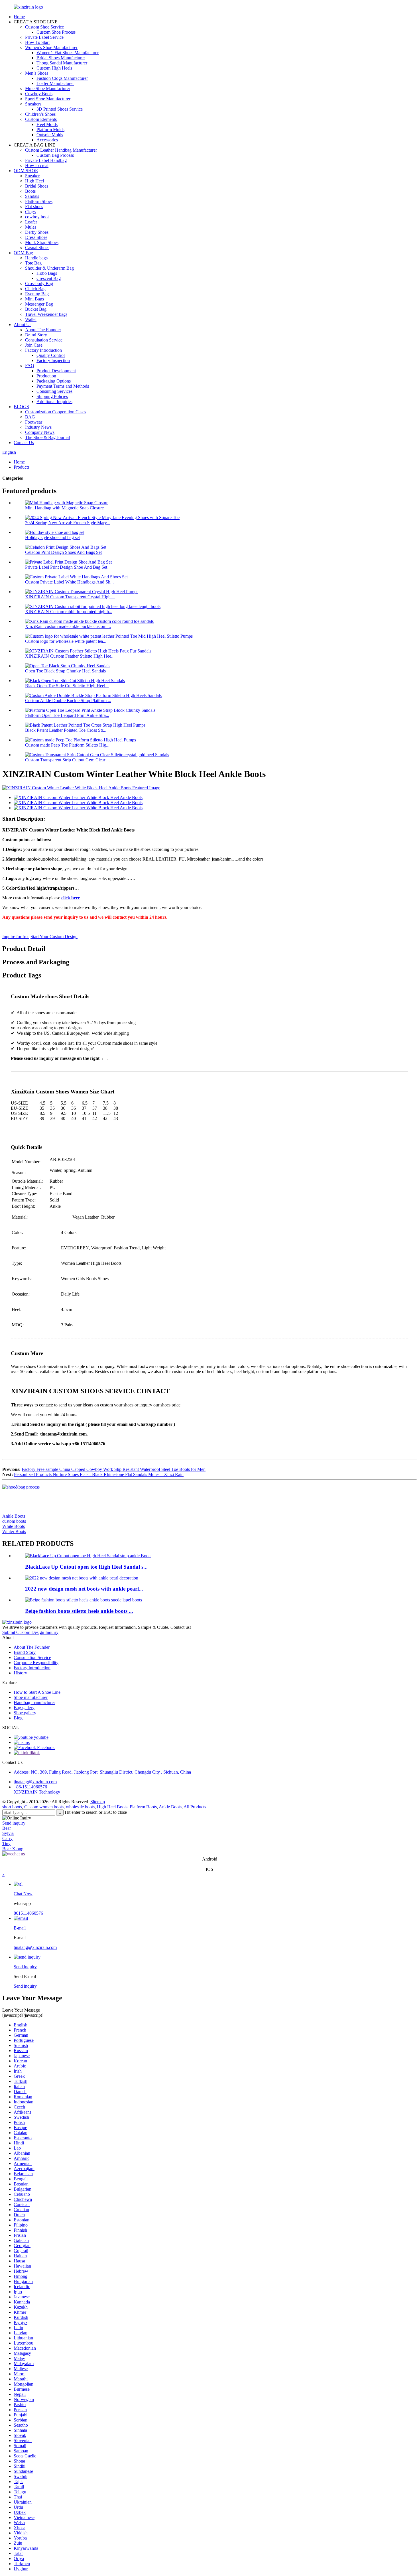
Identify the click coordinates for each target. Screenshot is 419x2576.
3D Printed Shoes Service (60, 109)
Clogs (30, 212)
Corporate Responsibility (36, 1663)
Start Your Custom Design (54, 937)
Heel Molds (47, 124)
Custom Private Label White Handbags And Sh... (69, 582)
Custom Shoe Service (44, 27)
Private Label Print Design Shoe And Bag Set (66, 567)
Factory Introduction (43, 350)
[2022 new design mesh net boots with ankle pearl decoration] (82, 1578)
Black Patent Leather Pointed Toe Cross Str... (66, 730)
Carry (7, 1838)
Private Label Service (44, 37)
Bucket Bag (36, 309)
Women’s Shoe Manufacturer (51, 47)
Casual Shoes (37, 248)
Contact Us (24, 443)
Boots (30, 191)
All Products (195, 1807)
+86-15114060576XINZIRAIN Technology (37, 1789)
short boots (12, 1807)
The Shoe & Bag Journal (47, 437)
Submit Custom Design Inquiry (30, 1632)
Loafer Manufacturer (55, 83)
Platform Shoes (39, 201)
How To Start (37, 42)
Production (46, 376)
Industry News (38, 427)
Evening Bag (37, 294)
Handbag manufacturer (34, 1702)
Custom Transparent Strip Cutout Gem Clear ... (67, 760)
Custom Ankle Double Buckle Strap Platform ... (68, 701)
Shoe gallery (25, 1713)
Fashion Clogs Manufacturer (62, 78)
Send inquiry (14, 1823)
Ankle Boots (14, 1516)
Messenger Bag (39, 304)
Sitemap (98, 1802)
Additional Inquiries (54, 401)
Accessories (47, 140)
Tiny (6, 1844)
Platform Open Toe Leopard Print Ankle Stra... (67, 715)
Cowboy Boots (39, 94)
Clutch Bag (35, 289)
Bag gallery (24, 1708)
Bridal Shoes (37, 186)
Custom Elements (41, 119)
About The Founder (43, 330)
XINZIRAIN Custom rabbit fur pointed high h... (69, 612)
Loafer (31, 222)
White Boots (14, 1526)
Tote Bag (33, 263)
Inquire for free (16, 937)
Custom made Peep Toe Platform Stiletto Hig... (67, 745)
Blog (18, 1718)
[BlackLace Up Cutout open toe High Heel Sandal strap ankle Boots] (88, 1556)
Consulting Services (54, 391)
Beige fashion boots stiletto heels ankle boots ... (79, 1611)
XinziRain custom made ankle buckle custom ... (68, 626)
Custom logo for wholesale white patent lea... (66, 641)
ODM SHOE (26, 171)
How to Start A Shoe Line (37, 1692)
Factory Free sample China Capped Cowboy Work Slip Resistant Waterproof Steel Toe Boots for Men (114, 1469)
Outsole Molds (50, 135)
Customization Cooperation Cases (56, 412)
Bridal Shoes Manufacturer (61, 58)
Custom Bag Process (55, 155)
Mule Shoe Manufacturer (48, 89)
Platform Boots (143, 1807)
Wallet (31, 319)
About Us (23, 325)
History (20, 1673)
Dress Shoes (36, 237)
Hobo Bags (47, 273)
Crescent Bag (49, 278)
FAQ (30, 366)
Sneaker (32, 176)
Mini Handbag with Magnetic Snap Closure (64, 508)
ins (27, 1742)
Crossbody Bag (39, 283)
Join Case (34, 345)
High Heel (34, 181)
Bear (7, 1828)
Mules (31, 227)
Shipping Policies (52, 396)
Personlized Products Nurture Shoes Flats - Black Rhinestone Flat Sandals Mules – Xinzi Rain (99, 1474)
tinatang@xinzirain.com (35, 1782)
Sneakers (33, 104)
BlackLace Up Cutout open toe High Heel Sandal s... (86, 1567)
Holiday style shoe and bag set (52, 537)
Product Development (56, 371)
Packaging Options (54, 381)
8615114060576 (28, 1913)
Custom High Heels (54, 68)
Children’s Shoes (40, 114)
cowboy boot (37, 217)
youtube (41, 1737)
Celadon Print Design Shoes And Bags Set (63, 552)
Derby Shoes (37, 232)
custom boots (14, 1521)
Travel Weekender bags (46, 314)
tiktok (34, 1753)
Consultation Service (44, 340)
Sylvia (8, 1833)
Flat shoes (34, 207)
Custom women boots (44, 1807)
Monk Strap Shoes (42, 242)
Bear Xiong (13, 1849)
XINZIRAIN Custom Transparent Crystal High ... (70, 597)
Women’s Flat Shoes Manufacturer (68, 53)
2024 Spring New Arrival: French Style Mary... (68, 523)
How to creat (37, 165)
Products (22, 467)
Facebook (45, 1748)
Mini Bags (34, 299)
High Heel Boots (112, 1807)
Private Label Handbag (46, 160)
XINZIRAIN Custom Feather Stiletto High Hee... (70, 656)
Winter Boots (14, 1531)
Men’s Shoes (37, 73)
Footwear (34, 422)
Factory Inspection (53, 360)
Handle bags (36, 258)
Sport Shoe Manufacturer (48, 99)
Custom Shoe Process (56, 32)
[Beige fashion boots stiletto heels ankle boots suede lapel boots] (84, 1600)
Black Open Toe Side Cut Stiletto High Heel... (67, 686)
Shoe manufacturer (31, 1697)
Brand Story (36, 335)
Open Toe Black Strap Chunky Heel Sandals (65, 671)
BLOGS (21, 407)
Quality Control (51, 355)
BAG (30, 417)
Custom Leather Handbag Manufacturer (61, 150)
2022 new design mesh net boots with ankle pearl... (84, 1589)
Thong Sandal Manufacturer (62, 63)
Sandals (32, 196)
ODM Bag (23, 253)
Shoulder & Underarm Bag (49, 268)
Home (19, 17)
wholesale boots (80, 1807)
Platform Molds (50, 130)
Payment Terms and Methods (63, 386)
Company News (40, 432)
